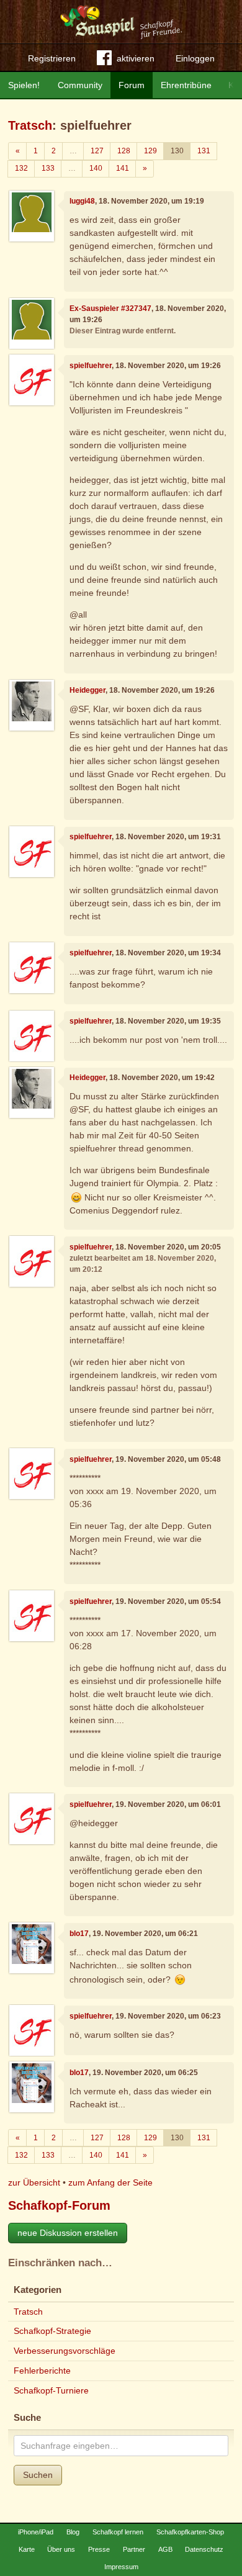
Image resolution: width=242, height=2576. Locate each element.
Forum (132, 85)
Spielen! (24, 85)
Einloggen (195, 58)
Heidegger (87, 690)
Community (80, 85)
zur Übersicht (34, 2182)
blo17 (79, 1934)
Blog (73, 2532)
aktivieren (136, 58)
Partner (134, 2549)
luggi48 (82, 201)
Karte (27, 2549)
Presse (99, 2549)
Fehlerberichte (42, 2371)
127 (97, 151)
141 (123, 168)
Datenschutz (204, 2549)
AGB (165, 2549)
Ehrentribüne (186, 85)
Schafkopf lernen (118, 2532)
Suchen (38, 2475)
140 (96, 168)
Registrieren (52, 58)
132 (21, 168)
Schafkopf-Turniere (51, 2390)
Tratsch (30, 125)
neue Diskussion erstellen (68, 2233)
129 (150, 151)
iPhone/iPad (36, 2532)
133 (48, 168)
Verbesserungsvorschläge (65, 2351)
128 (124, 151)
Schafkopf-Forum (59, 2205)
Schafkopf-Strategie (52, 2331)
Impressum (121, 2567)
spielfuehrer (91, 366)
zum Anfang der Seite (110, 2182)
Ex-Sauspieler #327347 (110, 308)
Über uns (61, 2549)
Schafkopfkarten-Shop (190, 2532)
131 (204, 151)
